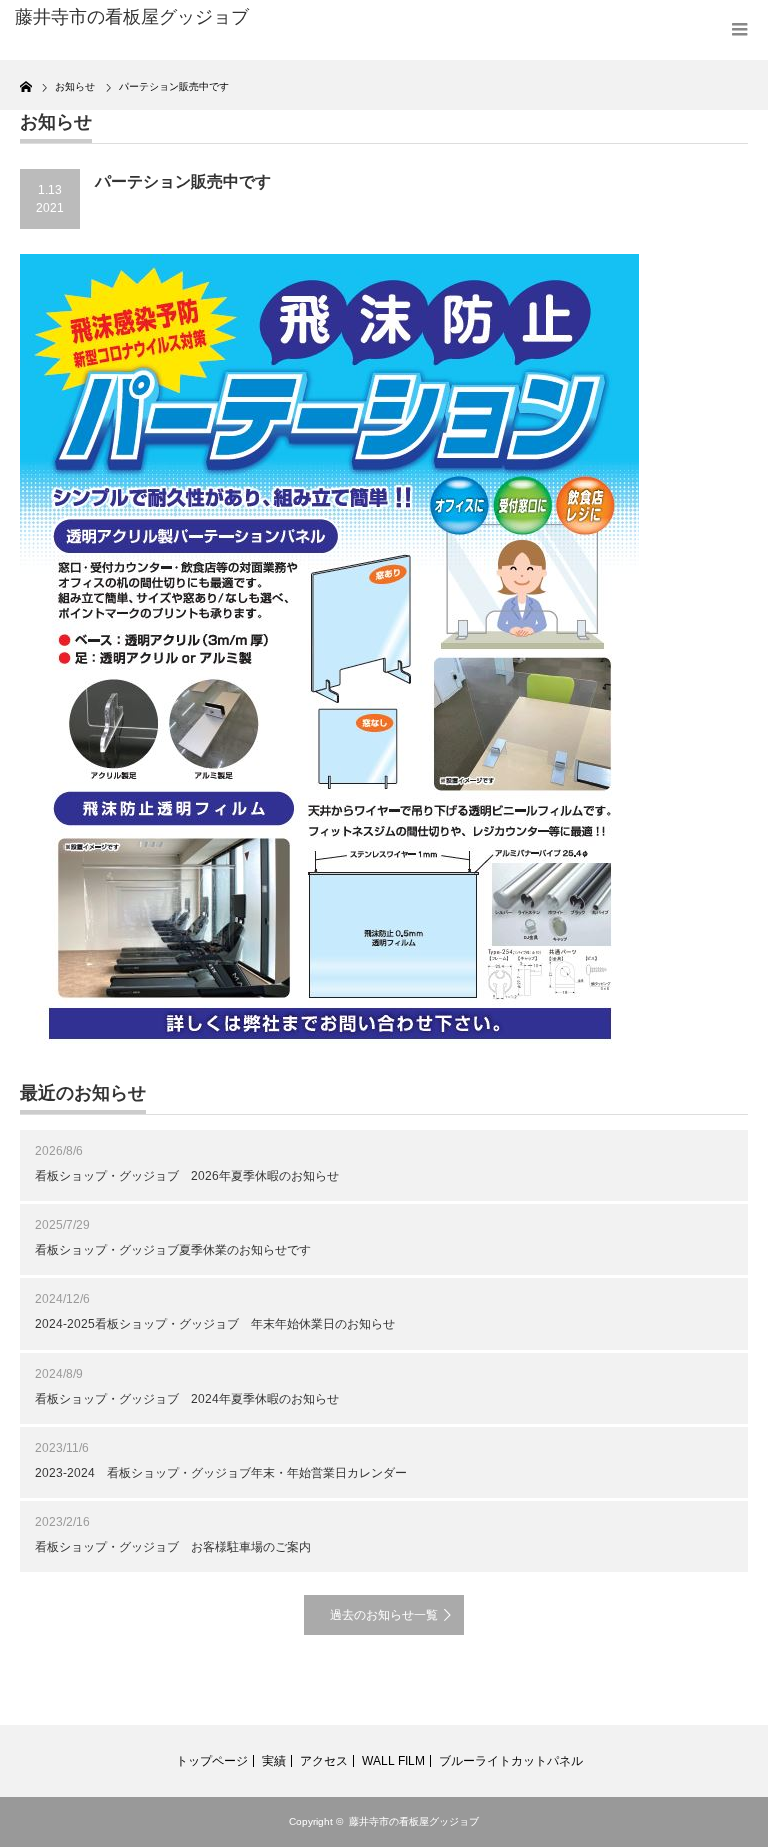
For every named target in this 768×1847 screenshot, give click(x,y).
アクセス (324, 1761)
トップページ (212, 1761)
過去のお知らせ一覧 (384, 1615)
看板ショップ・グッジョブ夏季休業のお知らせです (173, 1250)
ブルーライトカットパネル (511, 1761)
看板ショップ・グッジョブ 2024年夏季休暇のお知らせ (187, 1399)
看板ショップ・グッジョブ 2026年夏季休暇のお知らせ (187, 1176)
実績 (274, 1761)
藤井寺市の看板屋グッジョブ (414, 1821)
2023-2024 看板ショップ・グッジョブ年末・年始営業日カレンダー (221, 1473)
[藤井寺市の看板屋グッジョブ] (168, 18)
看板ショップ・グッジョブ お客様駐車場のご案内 (173, 1547)
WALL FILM (393, 1761)
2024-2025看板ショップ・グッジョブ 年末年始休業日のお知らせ (215, 1324)
